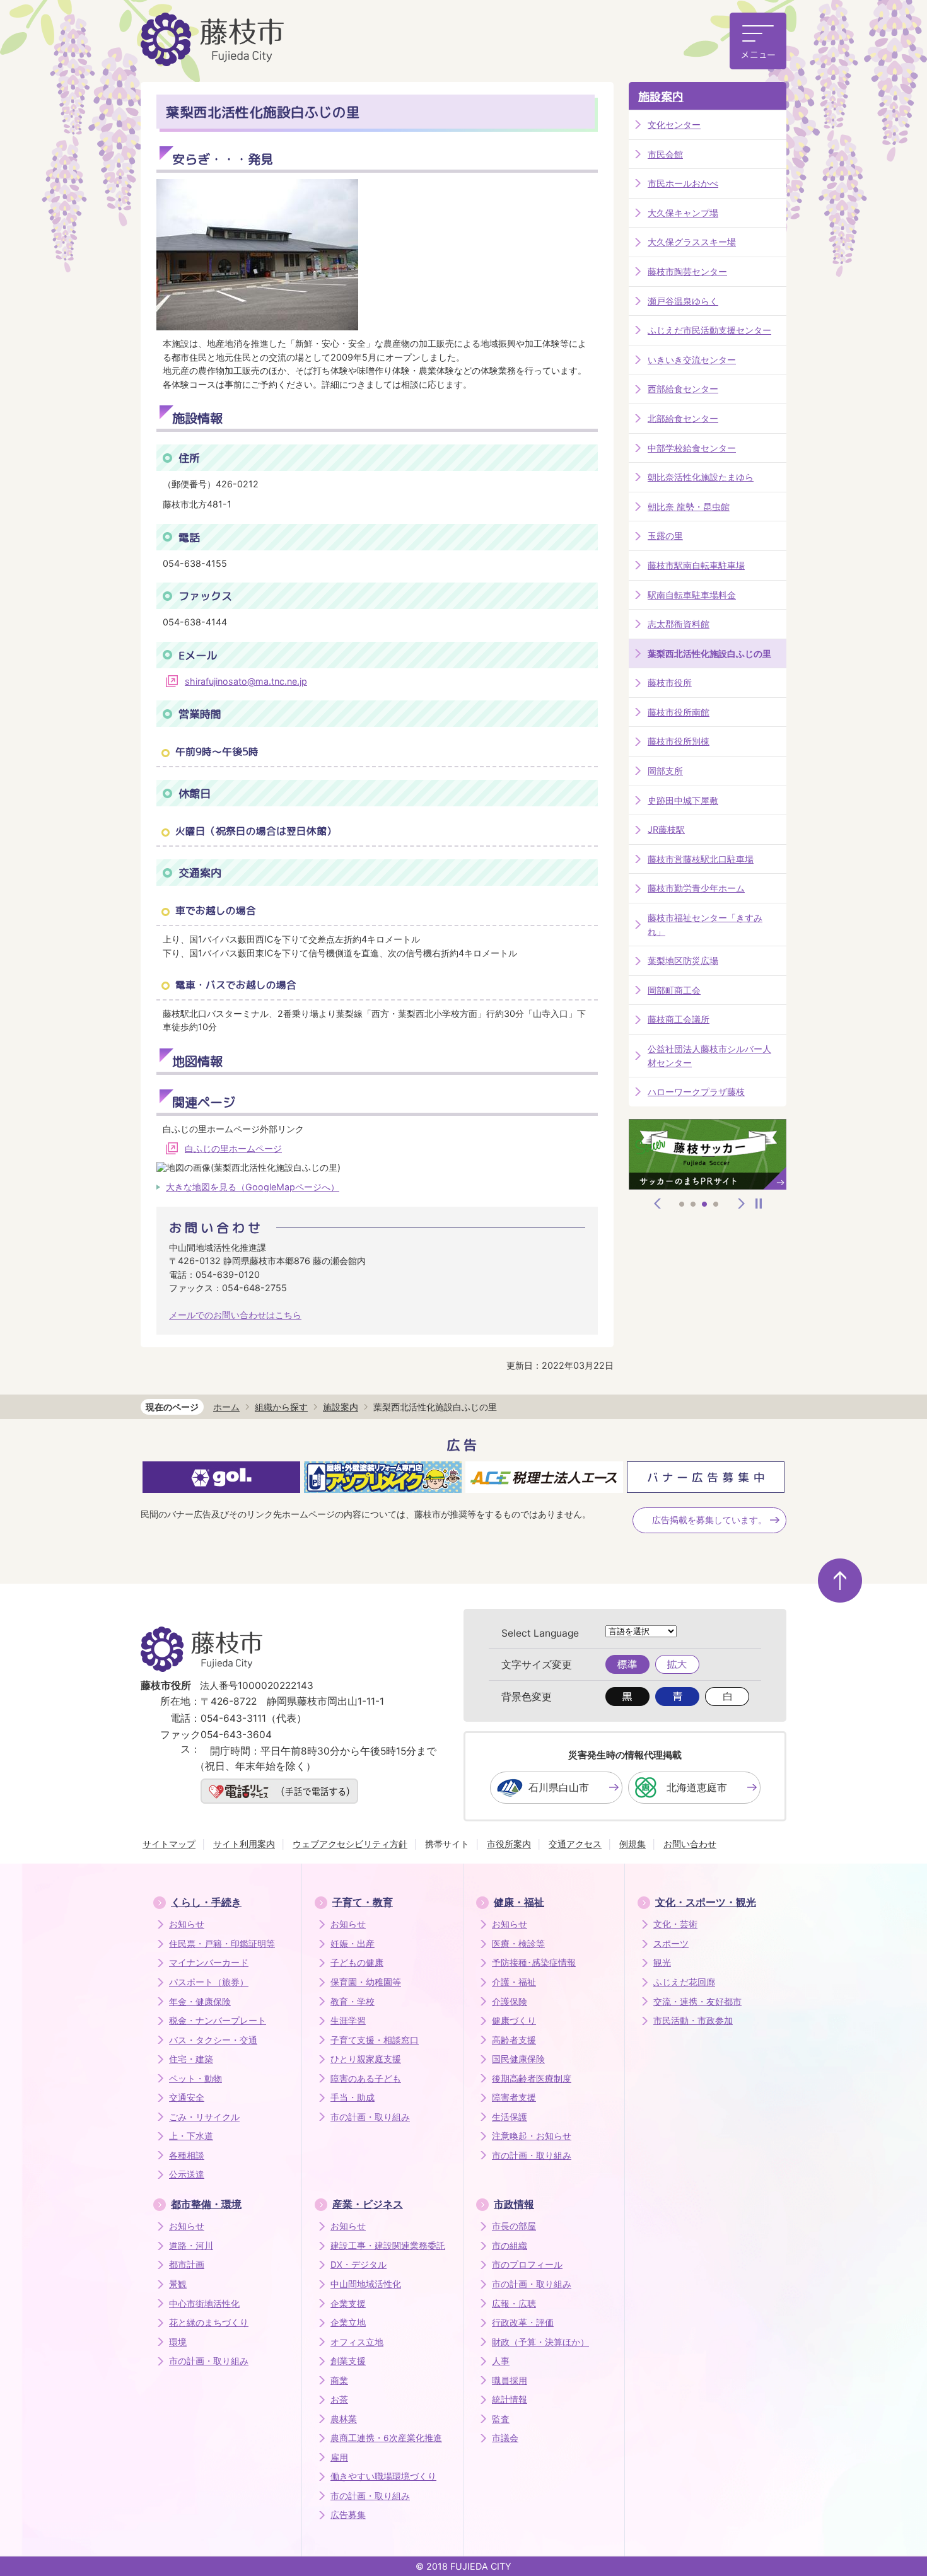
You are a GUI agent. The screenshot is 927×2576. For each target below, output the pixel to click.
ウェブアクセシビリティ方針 (350, 1844)
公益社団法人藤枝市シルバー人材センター (709, 1056)
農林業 (344, 2419)
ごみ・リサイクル (204, 2117)
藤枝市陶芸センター (687, 271)
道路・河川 (191, 2246)
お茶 (339, 2399)
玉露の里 (665, 536)
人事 (501, 2361)
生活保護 (510, 2117)
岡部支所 (665, 771)
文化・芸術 (675, 1924)
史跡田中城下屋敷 (683, 800)
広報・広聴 (514, 2304)
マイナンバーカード (209, 1963)
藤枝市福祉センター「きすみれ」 (705, 925)
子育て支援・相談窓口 (375, 2040)
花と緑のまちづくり (209, 2323)
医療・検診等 (518, 1944)
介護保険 (510, 2002)
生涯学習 (348, 2021)
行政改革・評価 (523, 2323)
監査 (501, 2419)
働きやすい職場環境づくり (383, 2476)
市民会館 (665, 154)
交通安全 (187, 2097)
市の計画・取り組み (370, 2117)
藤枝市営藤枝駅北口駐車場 (701, 859)
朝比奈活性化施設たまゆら (701, 477)
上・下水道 (191, 2136)
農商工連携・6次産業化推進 (386, 2438)
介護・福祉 (514, 1982)
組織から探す (281, 1407)
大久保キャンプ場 (683, 213)
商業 (339, 2381)
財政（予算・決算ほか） (540, 2342)
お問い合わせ (690, 1844)
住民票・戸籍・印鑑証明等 (222, 1944)
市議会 (505, 2438)
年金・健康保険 (200, 2002)
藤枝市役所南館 (679, 712)
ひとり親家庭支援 (366, 2059)
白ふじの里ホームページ (233, 1148)
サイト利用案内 (244, 1844)
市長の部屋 (514, 2226)
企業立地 (348, 2323)
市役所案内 (509, 1844)
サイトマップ (169, 1844)
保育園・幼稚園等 (366, 1982)
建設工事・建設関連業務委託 (388, 2246)
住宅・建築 (191, 2059)
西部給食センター (683, 389)
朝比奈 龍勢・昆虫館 (689, 507)
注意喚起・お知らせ (532, 2136)
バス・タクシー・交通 (213, 2040)
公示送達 (187, 2174)
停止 (759, 1204)
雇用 (339, 2457)
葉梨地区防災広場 (683, 960)
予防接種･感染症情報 (534, 1963)
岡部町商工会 (674, 990)
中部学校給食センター (692, 448)
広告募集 (348, 2515)
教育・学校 (353, 2002)
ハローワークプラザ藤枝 (696, 1092)
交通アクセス (575, 1844)
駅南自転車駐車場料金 (692, 595)
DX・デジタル (359, 2265)
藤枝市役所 (670, 682)
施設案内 (661, 97)
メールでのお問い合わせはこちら (235, 1315)
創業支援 (348, 2361)
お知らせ (187, 1924)
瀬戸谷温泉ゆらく (683, 301)
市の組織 (510, 2246)
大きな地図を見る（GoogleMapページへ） (253, 1187)
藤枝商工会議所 (679, 1019)
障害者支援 (514, 2097)
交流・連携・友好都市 (697, 2002)
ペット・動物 (195, 2079)
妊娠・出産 (353, 1944)
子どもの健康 (357, 1963)
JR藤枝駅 (666, 829)
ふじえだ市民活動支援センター (709, 330)
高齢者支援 (514, 2040)
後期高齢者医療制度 (532, 2079)
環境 (178, 2342)
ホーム (226, 1407)
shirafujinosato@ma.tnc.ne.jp (246, 681)
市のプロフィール (527, 2265)
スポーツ (671, 1944)
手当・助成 (353, 2097)
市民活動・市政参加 (693, 2021)
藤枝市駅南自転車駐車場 (696, 565)
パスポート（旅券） (209, 1982)
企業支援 (348, 2304)
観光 (662, 1963)
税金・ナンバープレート (218, 2021)
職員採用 (510, 2381)
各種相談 (187, 2155)
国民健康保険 (518, 2059)
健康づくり (514, 2021)
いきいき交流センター (692, 360)
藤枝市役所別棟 (679, 741)
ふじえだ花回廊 (684, 1982)
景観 (178, 2284)
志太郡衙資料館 (679, 624)
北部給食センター (683, 418)
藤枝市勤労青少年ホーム (696, 888)
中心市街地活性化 (204, 2304)
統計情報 (510, 2399)
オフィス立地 (357, 2342)
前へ (658, 1204)
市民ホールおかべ (683, 183)
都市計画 (187, 2265)
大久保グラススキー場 (692, 242)
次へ (742, 1204)
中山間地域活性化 (366, 2284)
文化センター (674, 125)
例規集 (633, 1844)
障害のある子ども (366, 2079)
